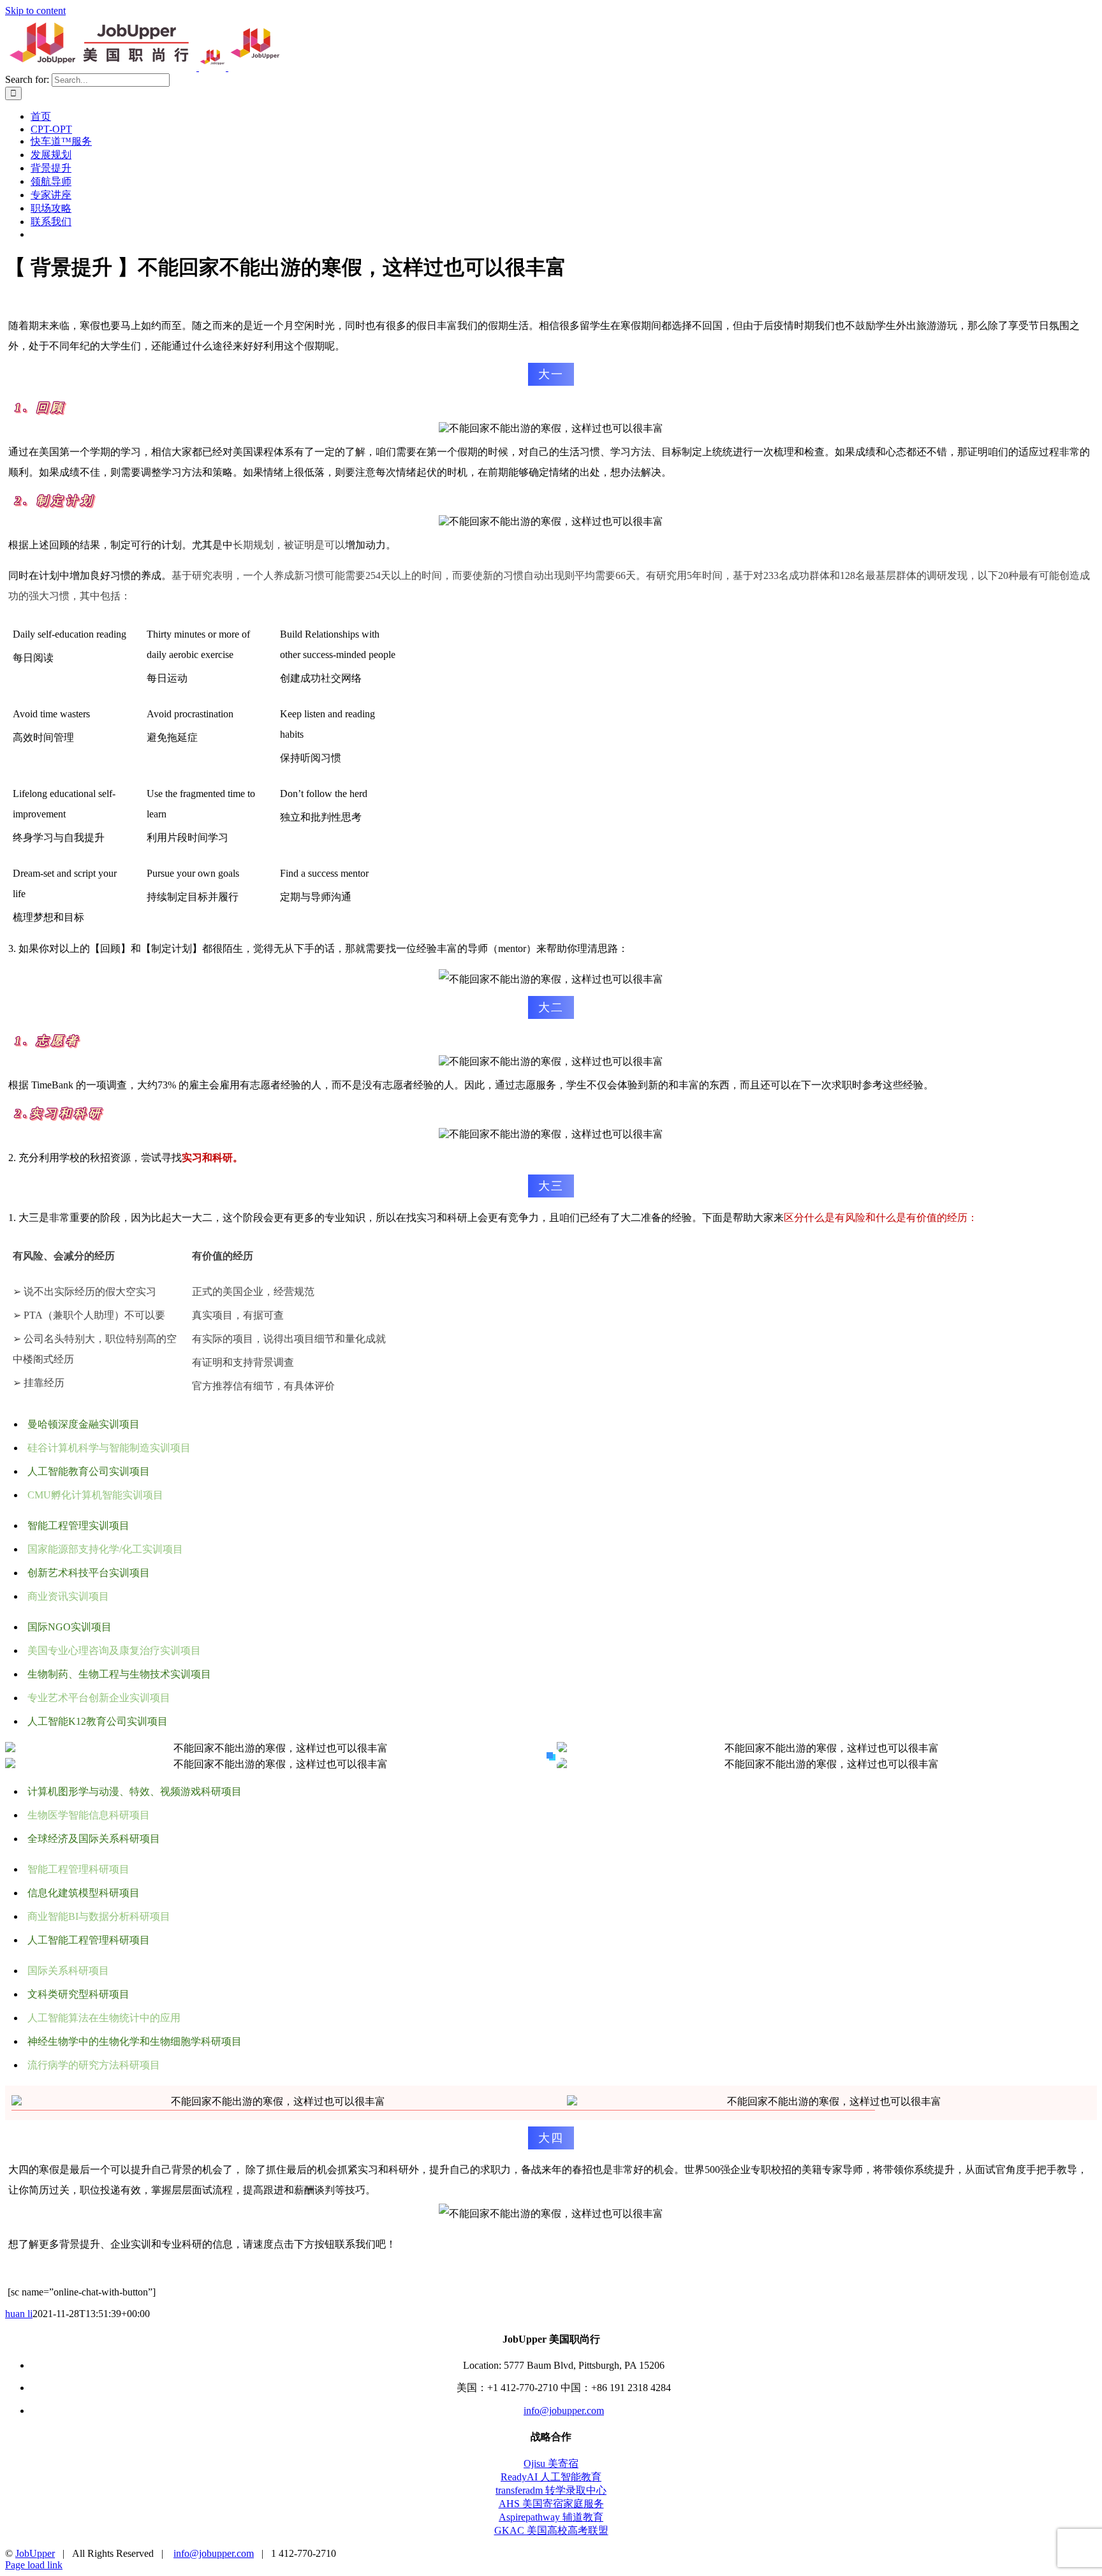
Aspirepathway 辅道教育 (551, 2517)
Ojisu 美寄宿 (551, 2463)
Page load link (34, 2565)
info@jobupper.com (564, 2411)
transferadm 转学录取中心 (551, 2490)
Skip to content (35, 11)
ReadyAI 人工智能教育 (551, 2477)
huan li (19, 2314)
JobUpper (35, 2553)
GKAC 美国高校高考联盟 (551, 2530)
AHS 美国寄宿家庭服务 (551, 2504)
